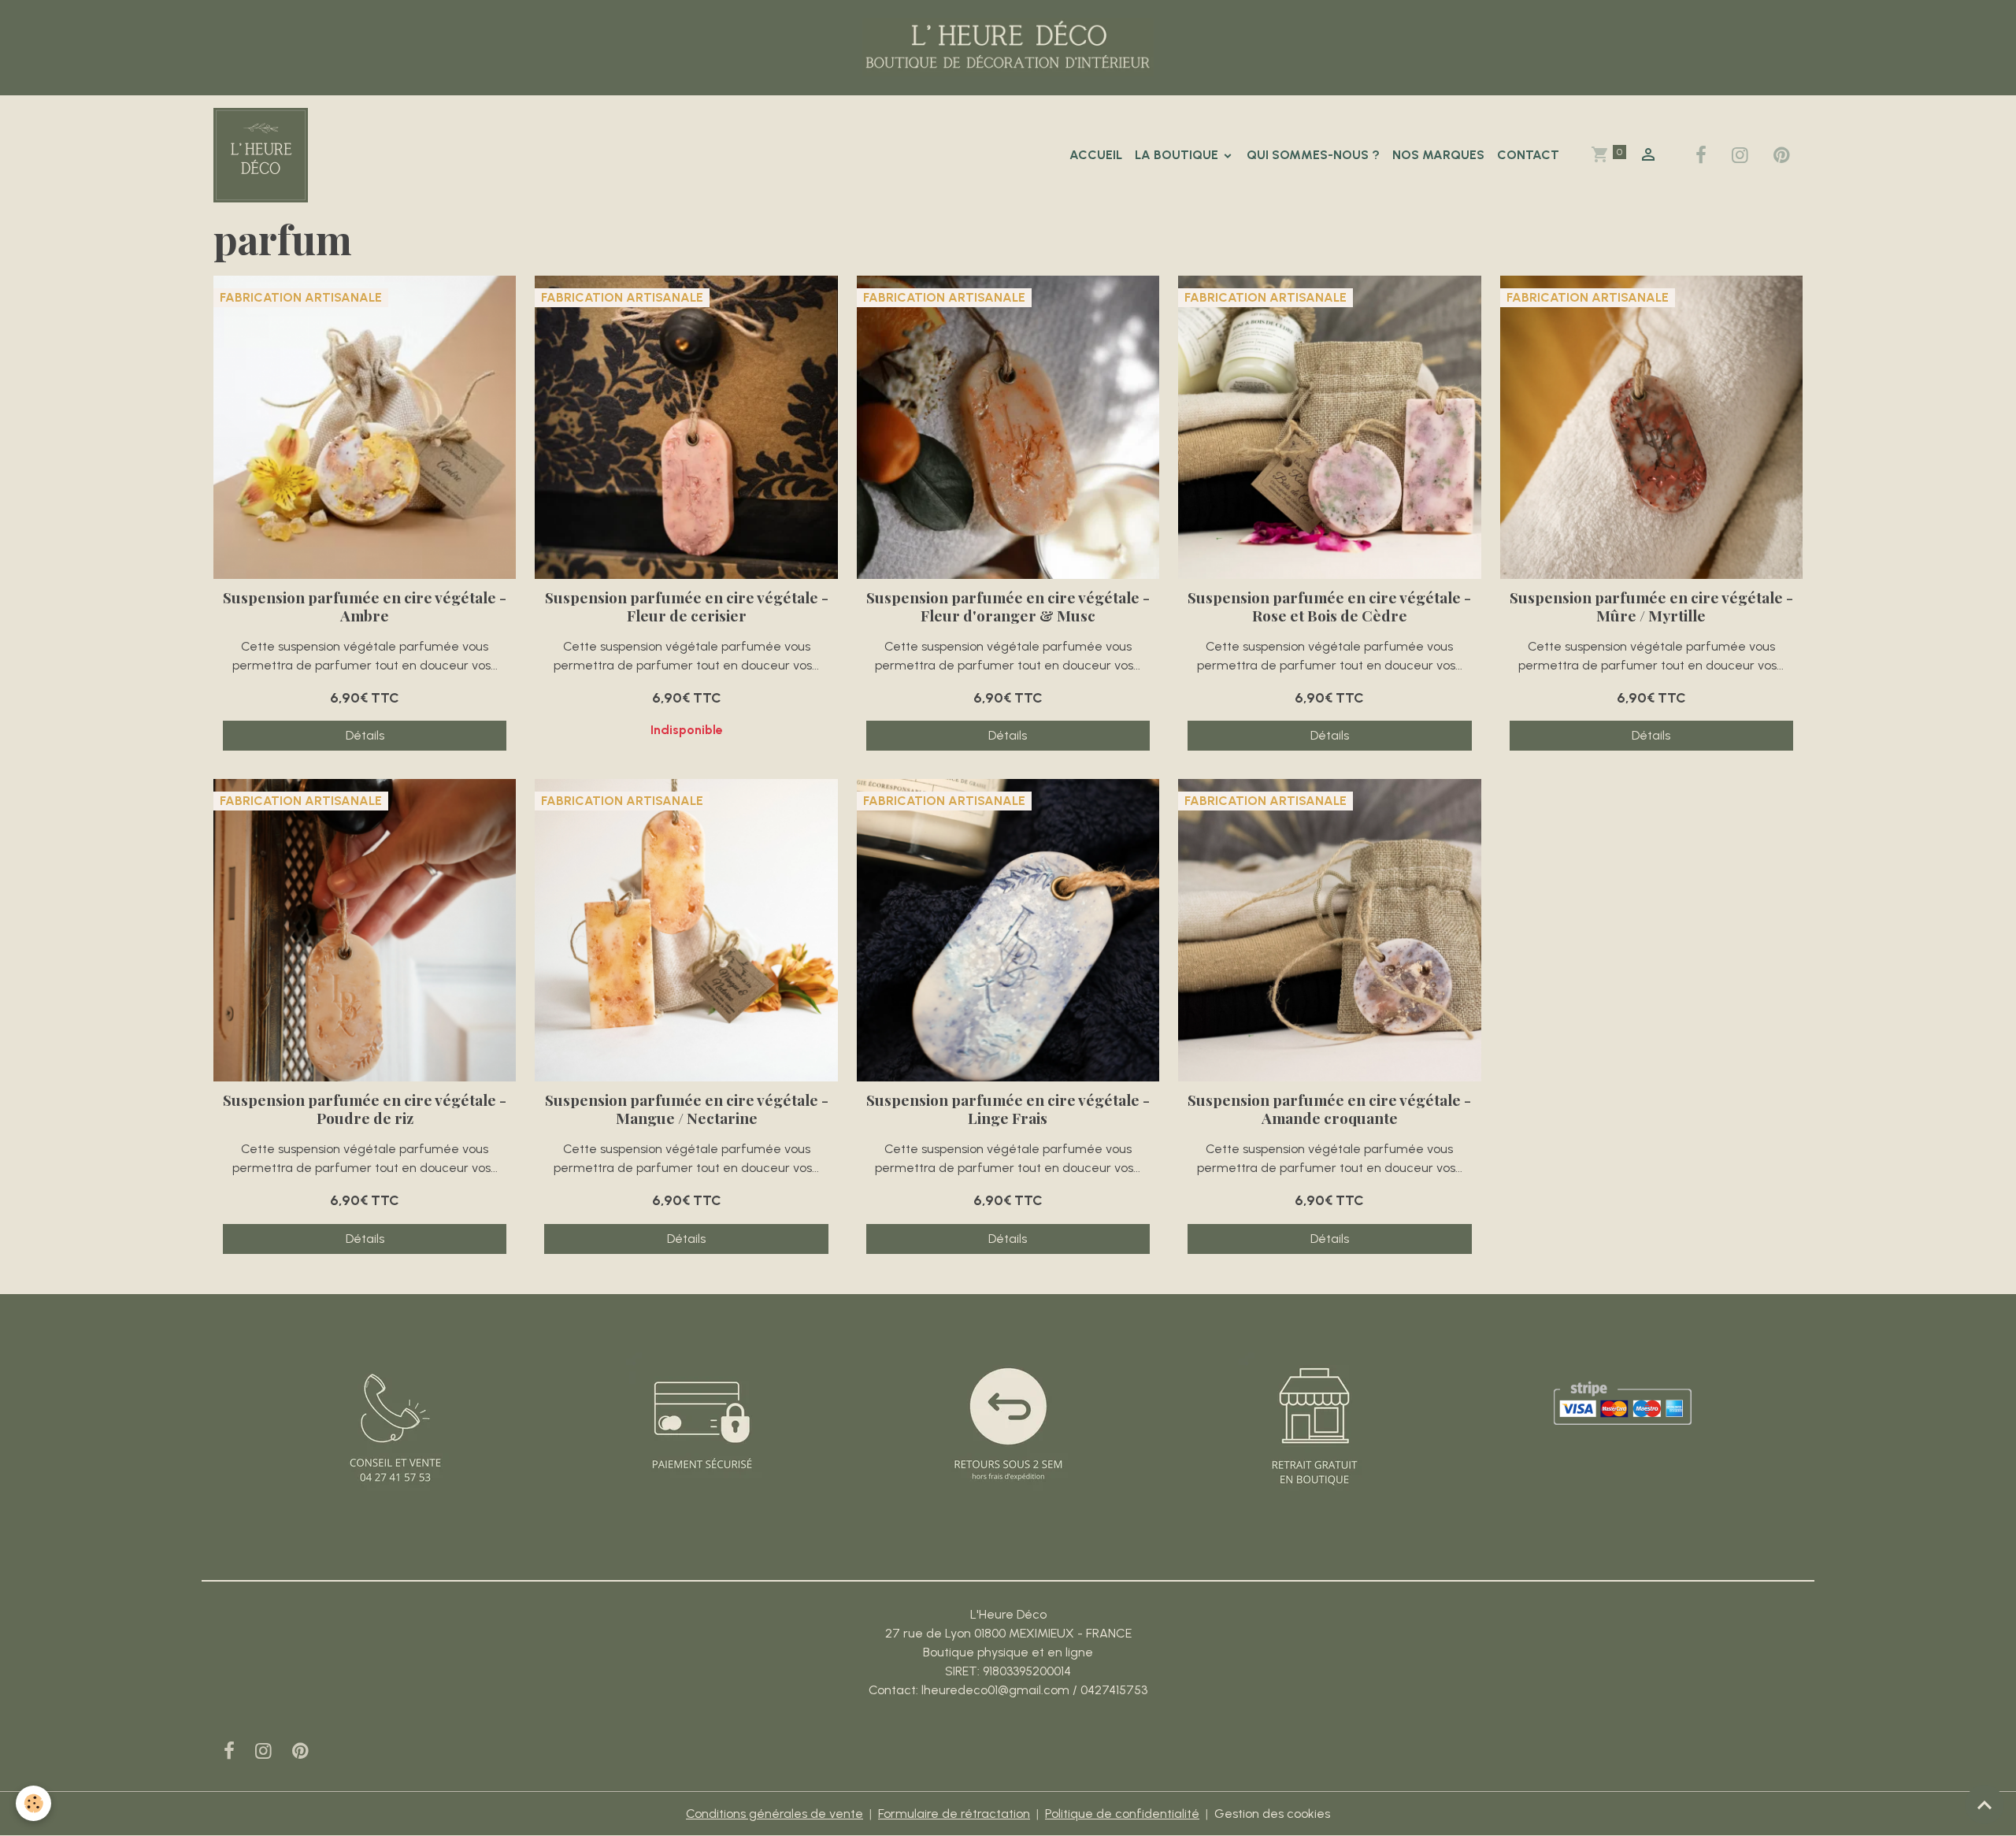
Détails (365, 735)
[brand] (264, 155)
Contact (1528, 155)
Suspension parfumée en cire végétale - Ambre (365, 606)
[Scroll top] (1984, 1804)
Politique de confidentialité (1122, 1814)
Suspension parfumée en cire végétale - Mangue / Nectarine (686, 1109)
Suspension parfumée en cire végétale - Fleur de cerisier (686, 606)
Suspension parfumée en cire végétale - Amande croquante (1329, 1109)
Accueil (1096, 155)
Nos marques (1438, 155)
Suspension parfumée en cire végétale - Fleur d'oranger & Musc (1008, 606)
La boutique (1178, 155)
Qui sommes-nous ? (1313, 155)
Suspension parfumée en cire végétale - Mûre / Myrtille (1651, 606)
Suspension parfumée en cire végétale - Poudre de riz (365, 1109)
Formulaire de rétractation (954, 1814)
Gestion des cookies (1272, 1814)
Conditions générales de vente (775, 1814)
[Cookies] (33, 1803)
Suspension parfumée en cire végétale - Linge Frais (1008, 1109)
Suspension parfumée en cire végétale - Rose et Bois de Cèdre (1329, 606)
